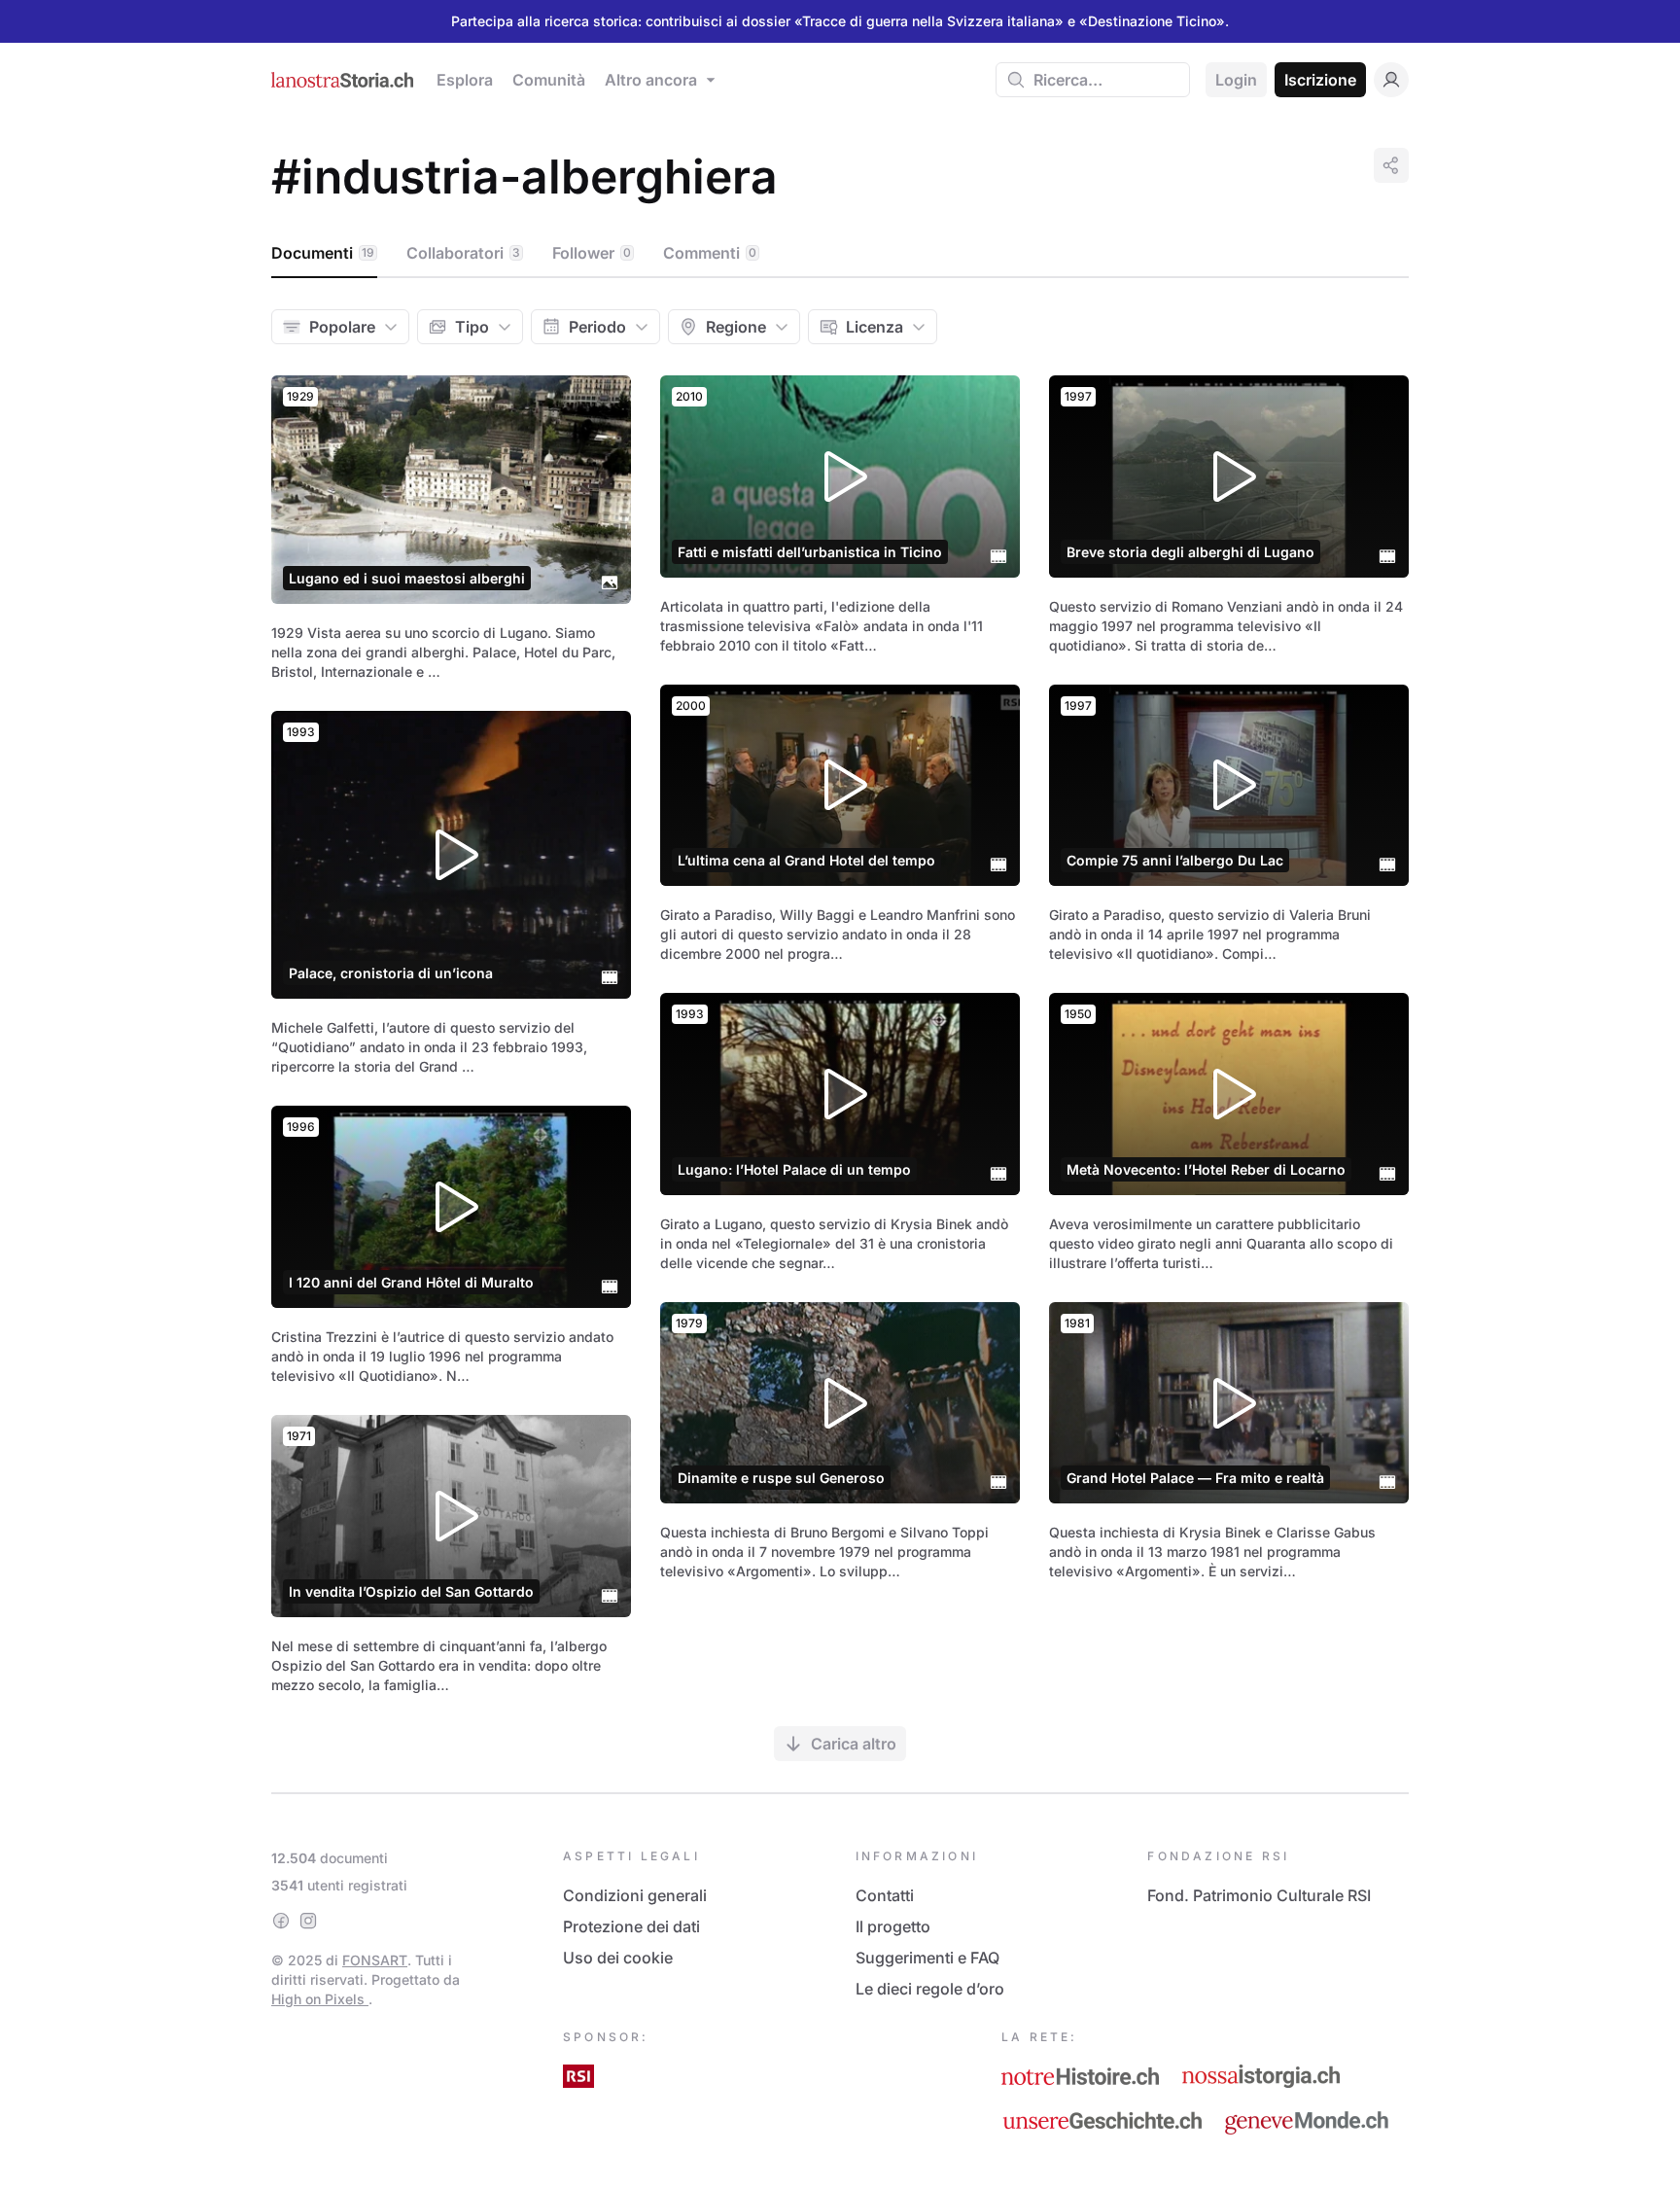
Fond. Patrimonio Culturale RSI (1259, 1895)
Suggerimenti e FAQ (927, 1958)
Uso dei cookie (618, 1958)
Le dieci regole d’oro (930, 1989)
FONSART (375, 1960)
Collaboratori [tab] (463, 253)
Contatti (885, 1895)
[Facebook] (281, 1921)
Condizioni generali (635, 1895)
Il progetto (893, 1926)
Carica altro (854, 1744)
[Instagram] (308, 1921)
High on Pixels (320, 1999)
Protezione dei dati (631, 1926)
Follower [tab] (592, 253)
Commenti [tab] (710, 253)
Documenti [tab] (323, 253)
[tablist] (840, 254)
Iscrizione (1320, 80)
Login (1236, 80)
